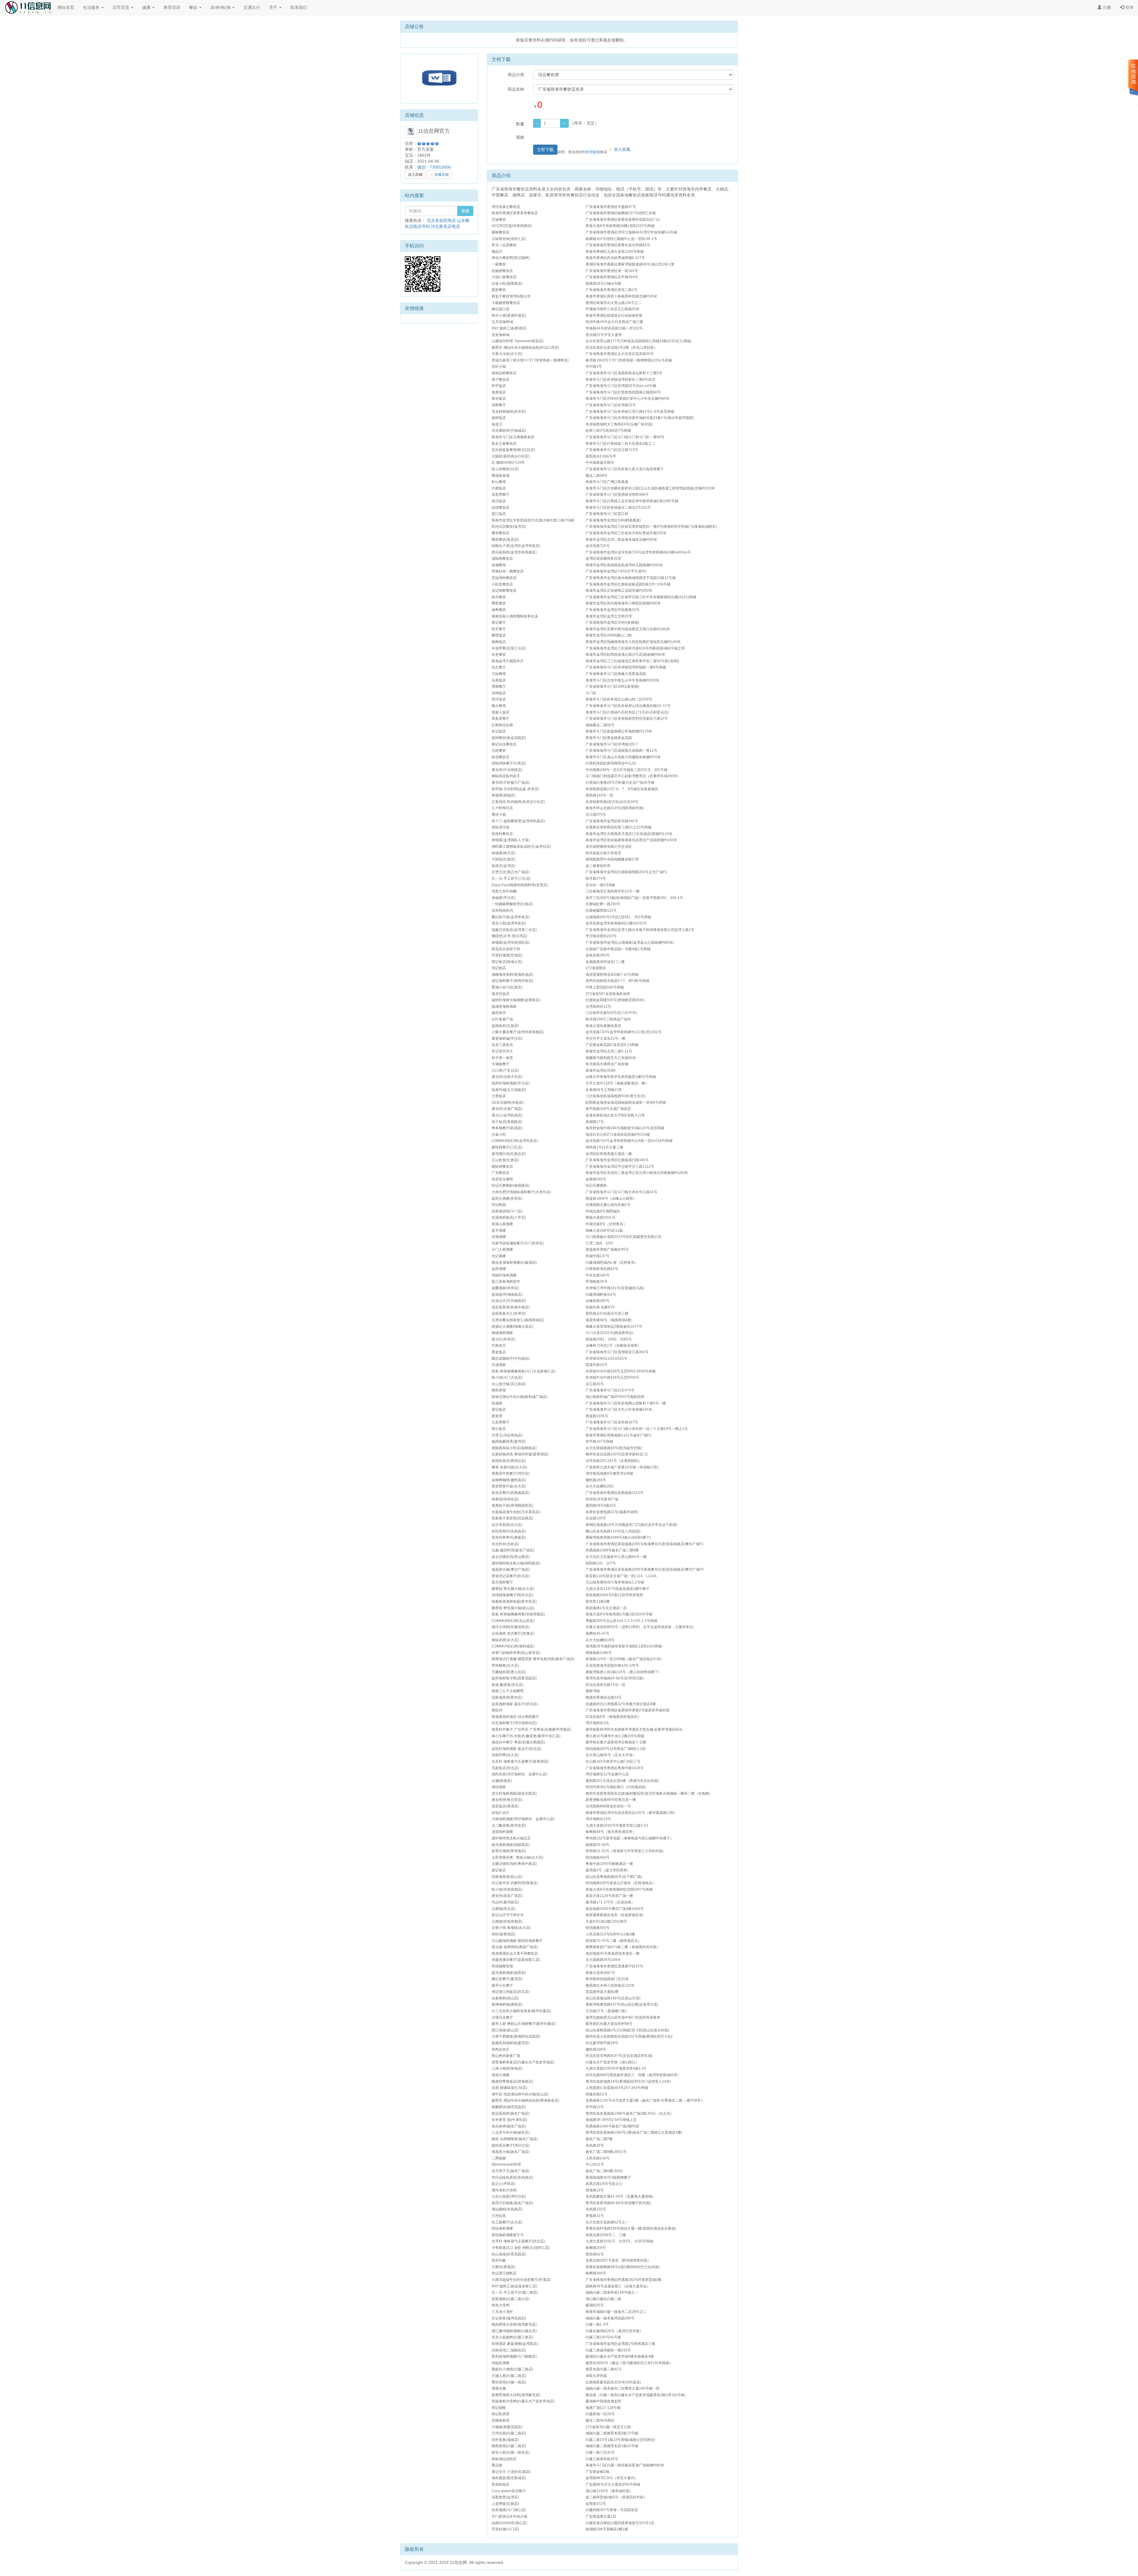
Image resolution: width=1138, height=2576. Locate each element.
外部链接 (593, 152)
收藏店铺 (439, 175)
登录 (1129, 7)
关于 (274, 7)
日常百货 (122, 7)
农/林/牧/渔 (221, 7)
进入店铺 (415, 175)
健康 (147, 7)
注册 (1106, 7)
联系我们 (299, 7)
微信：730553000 (434, 167)
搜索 (465, 211)
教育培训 (172, 7)
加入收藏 (619, 149)
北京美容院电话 (441, 220)
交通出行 (252, 7)
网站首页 (66, 7)
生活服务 (92, 7)
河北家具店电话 (445, 226)
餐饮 (194, 7)
